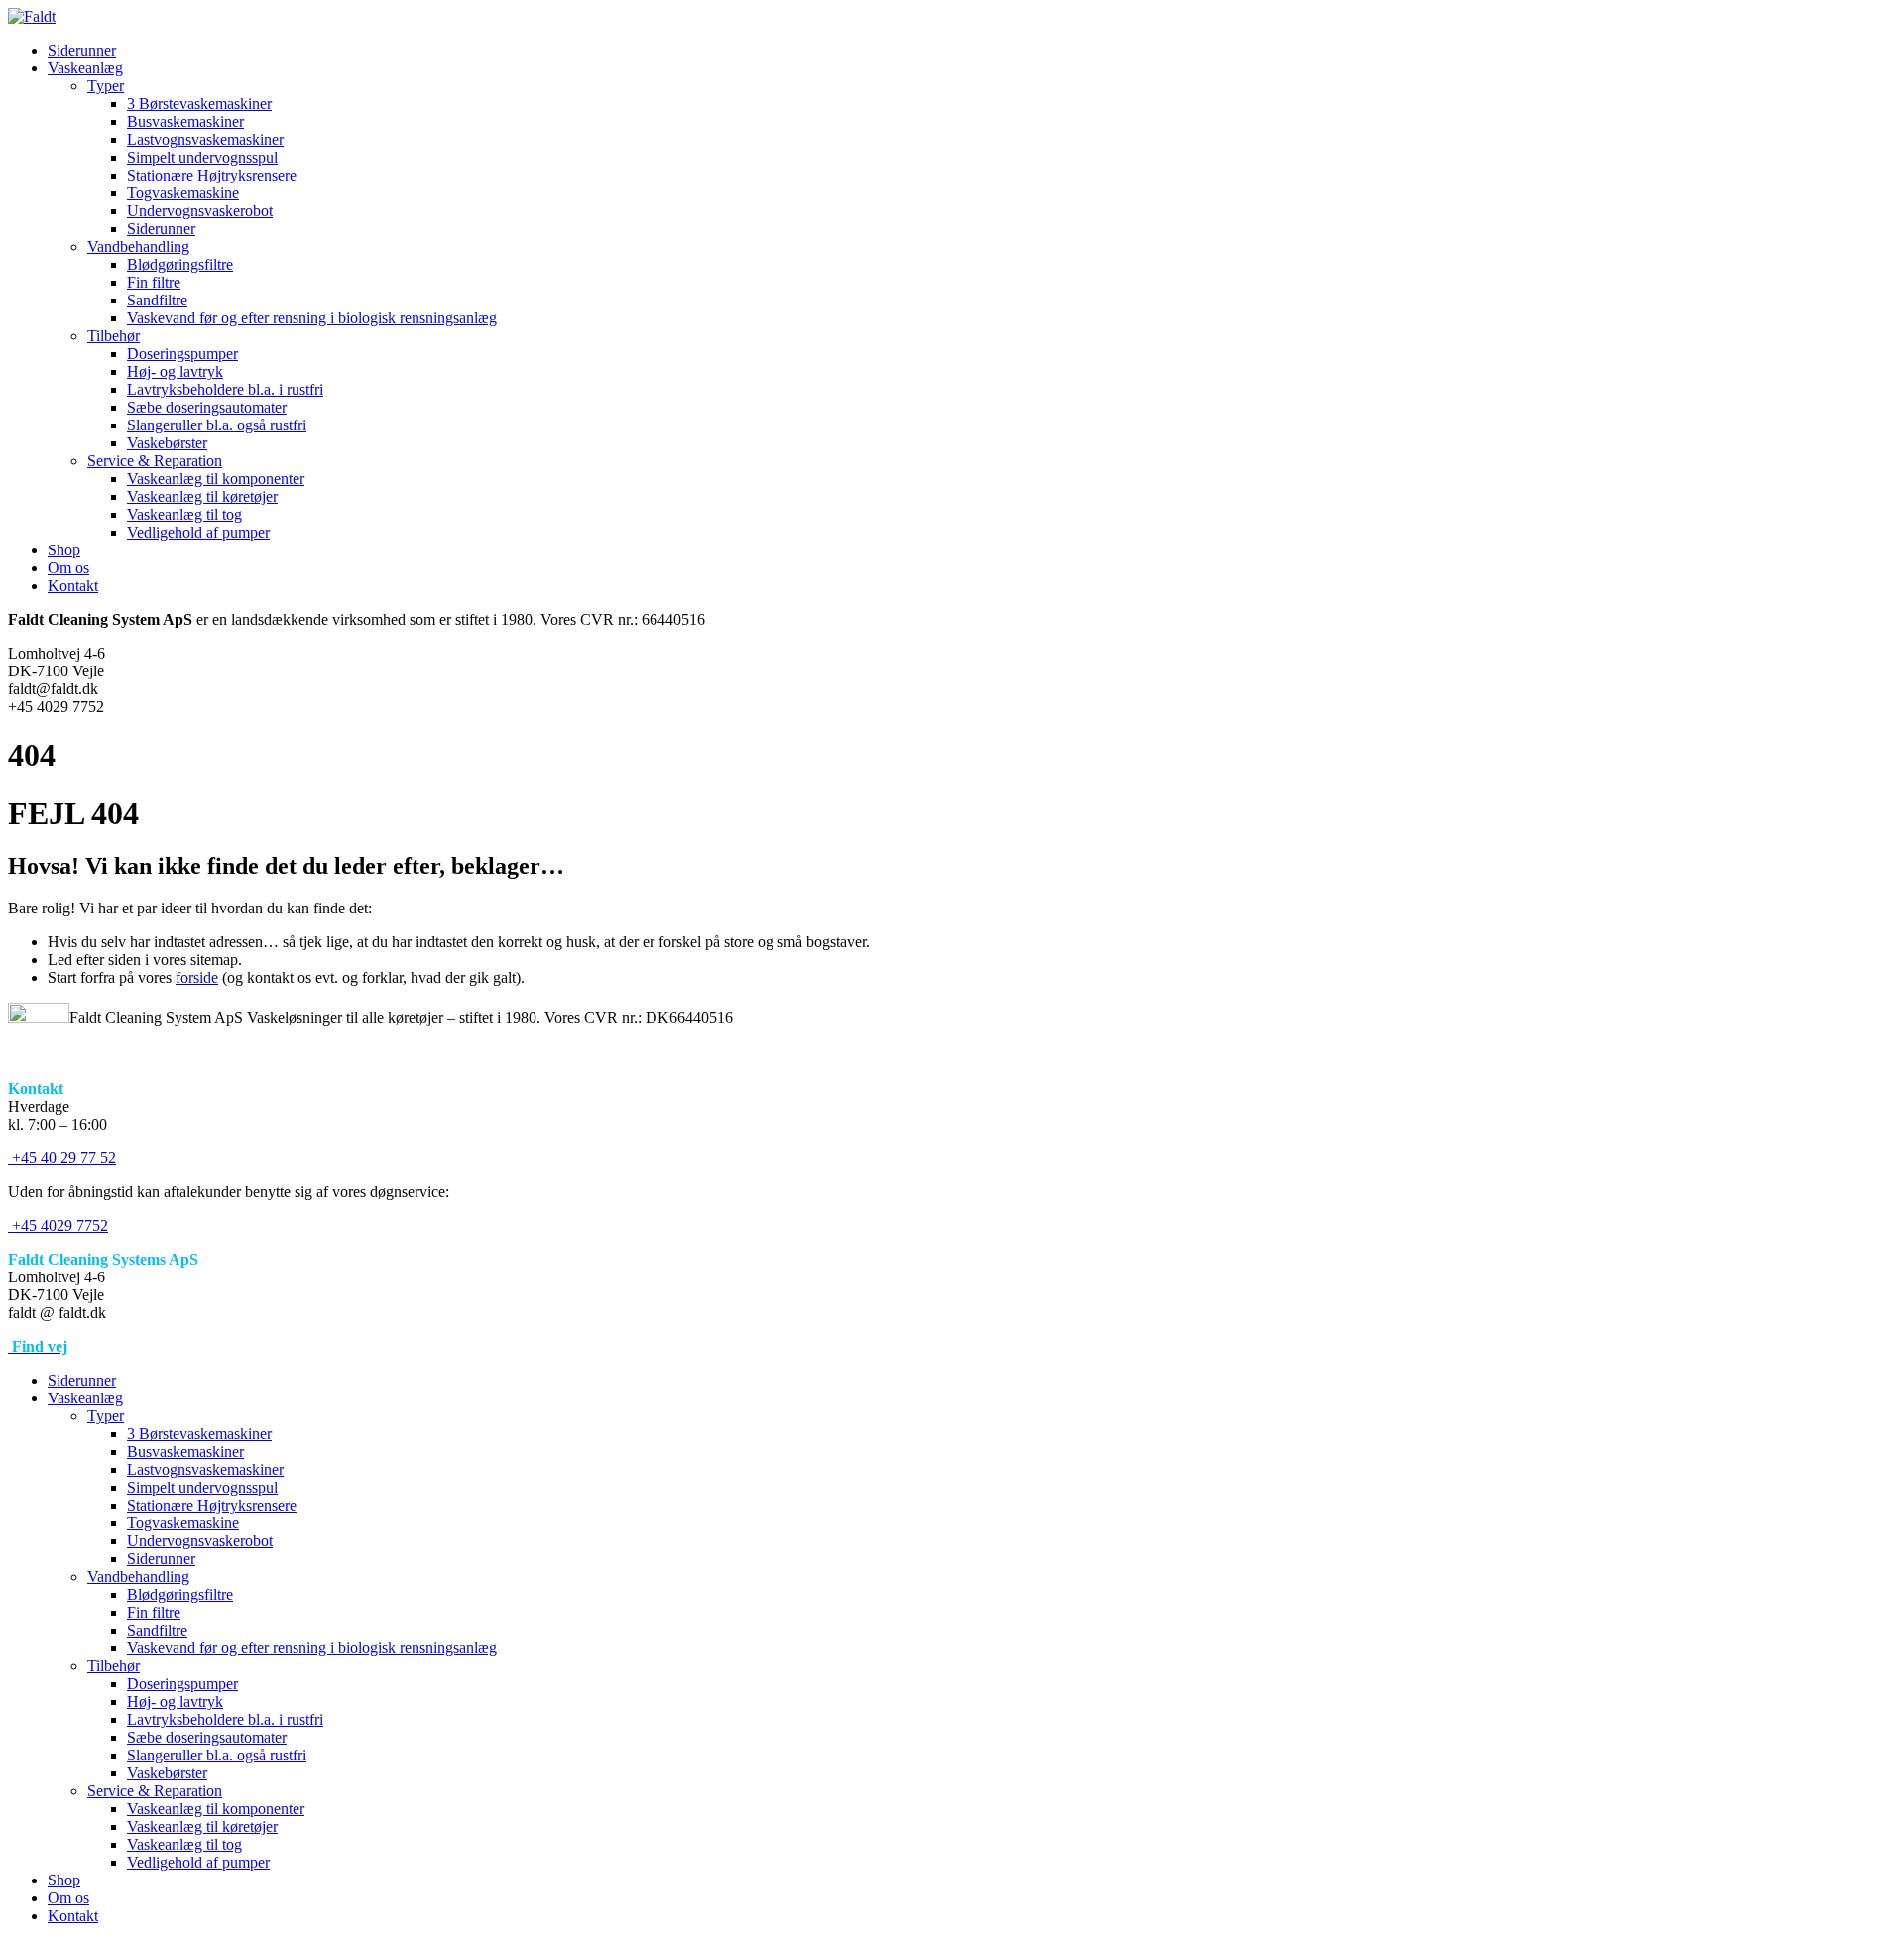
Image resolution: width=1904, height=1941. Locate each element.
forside (197, 977)
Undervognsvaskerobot (200, 211)
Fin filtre (154, 282)
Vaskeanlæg (85, 68)
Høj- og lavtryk (175, 371)
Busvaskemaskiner (185, 121)
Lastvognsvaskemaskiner (205, 139)
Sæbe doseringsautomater (207, 407)
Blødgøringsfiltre (180, 264)
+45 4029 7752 (58, 1225)
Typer (106, 86)
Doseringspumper (182, 354)
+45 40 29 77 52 (62, 1158)
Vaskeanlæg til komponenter (216, 479)
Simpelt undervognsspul (202, 157)
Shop (64, 550)
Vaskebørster (167, 443)
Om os (68, 568)
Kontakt (73, 586)
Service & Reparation (155, 461)
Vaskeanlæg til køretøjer (202, 496)
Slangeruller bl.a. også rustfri (217, 425)
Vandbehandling (138, 246)
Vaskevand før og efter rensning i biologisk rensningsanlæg (312, 318)
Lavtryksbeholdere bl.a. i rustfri (225, 389)
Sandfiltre (157, 300)
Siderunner (82, 50)
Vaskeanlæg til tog (184, 514)
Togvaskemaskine (183, 193)
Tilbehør (114, 336)
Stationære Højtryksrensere (212, 175)
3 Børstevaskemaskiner (199, 104)
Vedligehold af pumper (198, 532)
